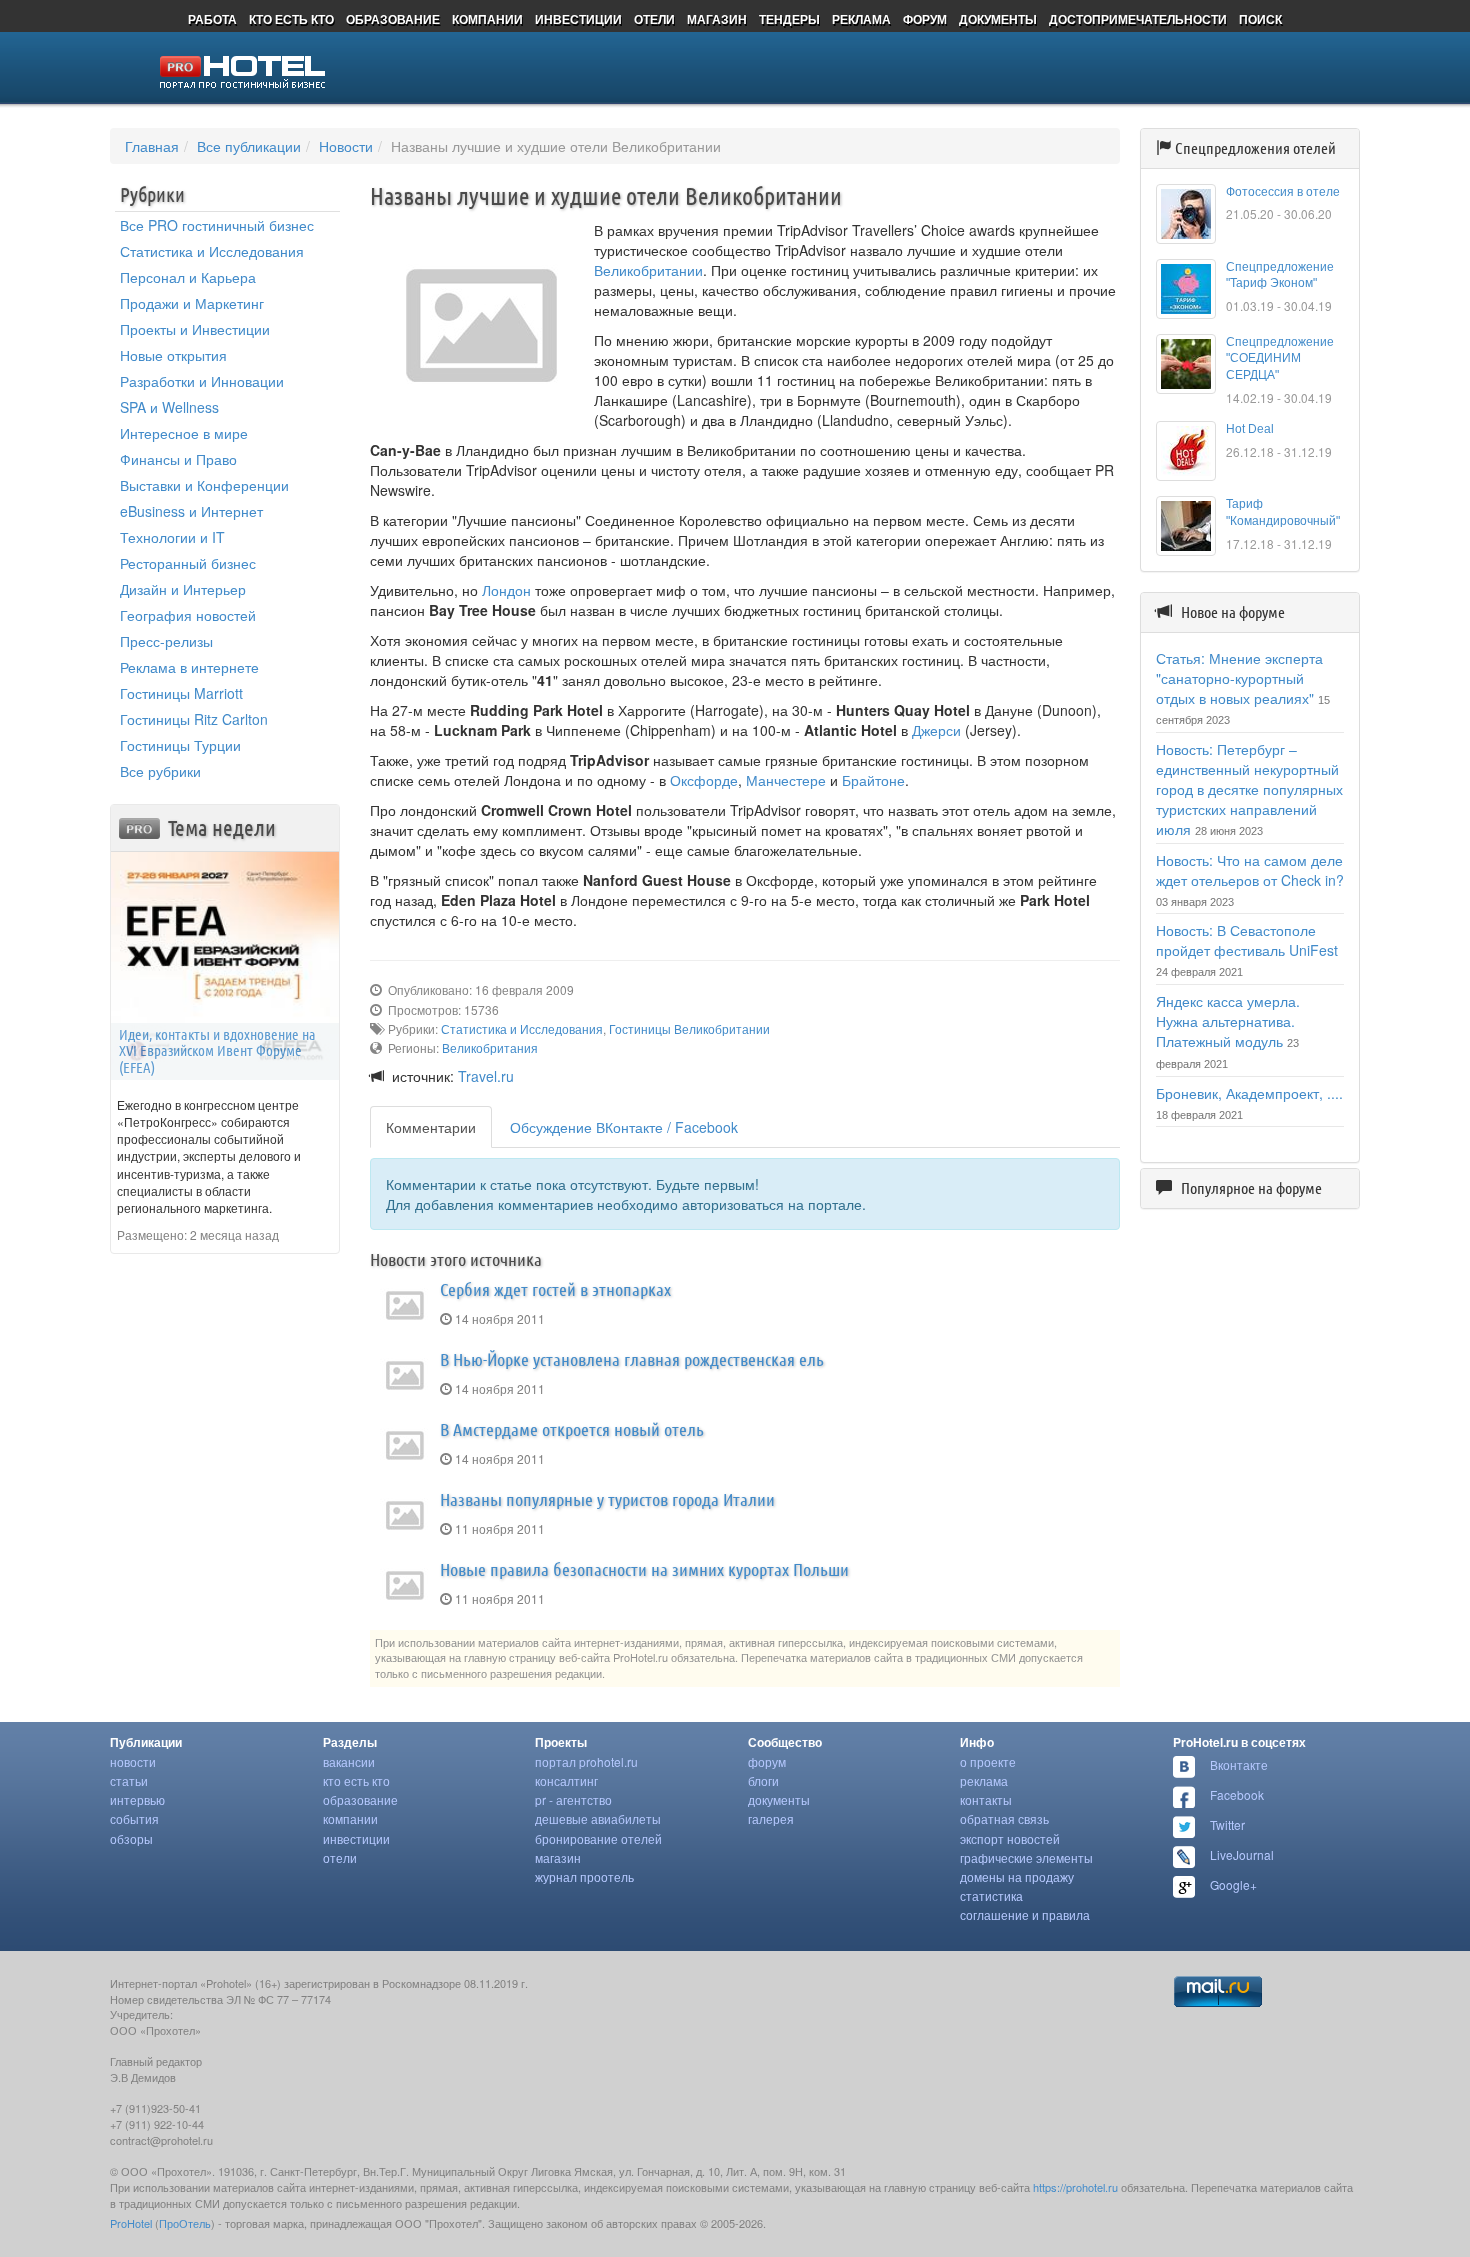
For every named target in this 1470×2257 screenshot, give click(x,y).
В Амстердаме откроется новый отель (572, 1429)
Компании (350, 1818)
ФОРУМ (925, 19)
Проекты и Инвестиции (195, 329)
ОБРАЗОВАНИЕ (393, 19)
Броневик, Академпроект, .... (1249, 1093)
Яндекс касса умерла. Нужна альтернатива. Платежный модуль (1228, 1021)
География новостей (188, 615)
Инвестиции (356, 1838)
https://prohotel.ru (1075, 2187)
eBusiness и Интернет (191, 511)
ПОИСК (1260, 19)
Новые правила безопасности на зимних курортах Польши (644, 1569)
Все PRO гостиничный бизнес (217, 225)
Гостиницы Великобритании (689, 1028)
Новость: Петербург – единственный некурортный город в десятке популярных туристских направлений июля (1249, 789)
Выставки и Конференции (204, 485)
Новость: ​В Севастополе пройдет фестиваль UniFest (1247, 940)
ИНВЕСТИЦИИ (578, 19)
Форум (767, 1761)
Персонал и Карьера (188, 277)
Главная (152, 146)
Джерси (936, 730)
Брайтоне (873, 780)
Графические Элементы (1026, 1857)
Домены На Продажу (1017, 1876)
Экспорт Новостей (1010, 1838)
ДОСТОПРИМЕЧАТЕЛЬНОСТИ (1138, 19)
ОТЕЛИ (654, 19)
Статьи (129, 1780)
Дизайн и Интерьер (183, 589)
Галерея (771, 1818)
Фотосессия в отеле (1283, 192)
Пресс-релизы (166, 641)
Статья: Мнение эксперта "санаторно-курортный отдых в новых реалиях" (1239, 678)
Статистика (991, 1895)
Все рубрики (160, 771)
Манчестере (786, 780)
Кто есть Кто (356, 1780)
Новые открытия (173, 355)
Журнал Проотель (584, 1876)
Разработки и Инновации (202, 381)
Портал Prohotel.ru (586, 1761)
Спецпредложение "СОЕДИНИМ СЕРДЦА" (1280, 359)
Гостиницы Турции (180, 745)
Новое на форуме (1233, 612)
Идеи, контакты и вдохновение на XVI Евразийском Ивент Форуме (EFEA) (217, 1051)
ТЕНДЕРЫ (789, 19)
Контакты (986, 1799)
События (134, 1818)
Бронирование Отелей (598, 1838)
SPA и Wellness (169, 407)
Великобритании (648, 270)
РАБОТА (212, 19)
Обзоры (131, 1838)
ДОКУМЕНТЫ (998, 19)
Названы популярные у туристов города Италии (607, 1499)
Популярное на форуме (1251, 1188)
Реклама (984, 1780)
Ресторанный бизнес (188, 563)
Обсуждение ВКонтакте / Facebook (624, 1127)
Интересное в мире (184, 433)
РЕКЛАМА (861, 19)
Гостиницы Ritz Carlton (194, 719)
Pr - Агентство (573, 1799)
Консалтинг (566, 1780)
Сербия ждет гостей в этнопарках (555, 1289)
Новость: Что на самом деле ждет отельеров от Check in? (1250, 870)
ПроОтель (185, 2223)
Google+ (1233, 1884)
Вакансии (349, 1761)
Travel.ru (486, 1076)
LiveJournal (1242, 1854)
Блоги (763, 1780)
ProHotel (131, 2223)
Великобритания (490, 1047)
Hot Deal (1250, 429)
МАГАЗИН (717, 19)
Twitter (1227, 1824)
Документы (779, 1799)
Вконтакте (1239, 1764)
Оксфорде (704, 780)
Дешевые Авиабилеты (598, 1818)
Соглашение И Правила (1025, 1914)
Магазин (558, 1857)
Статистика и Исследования (212, 251)
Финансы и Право (178, 459)
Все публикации (249, 146)
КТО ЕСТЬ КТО (291, 19)
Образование (360, 1799)
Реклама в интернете (189, 667)
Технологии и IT (172, 537)
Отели (340, 1857)
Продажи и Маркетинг (192, 303)
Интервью (137, 1799)
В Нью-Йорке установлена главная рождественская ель (632, 1359)
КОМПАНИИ (487, 19)
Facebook (1237, 1794)
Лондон (506, 590)
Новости (346, 146)
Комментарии (431, 1127)
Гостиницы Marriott (181, 693)
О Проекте (988, 1761)
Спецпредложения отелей (1255, 148)
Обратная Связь (1004, 1818)
